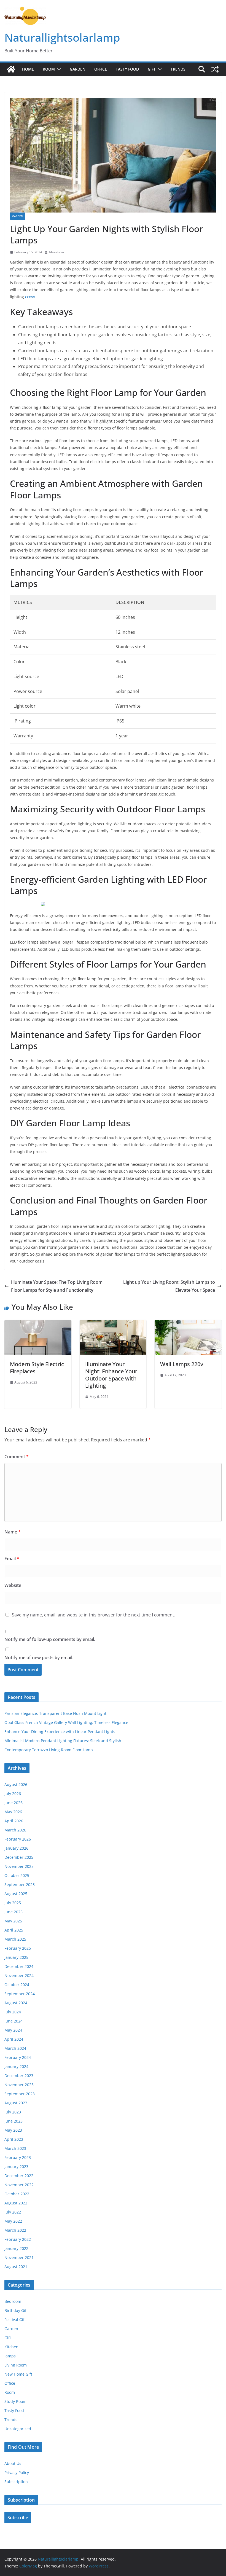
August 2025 (16, 1894)
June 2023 (14, 2121)
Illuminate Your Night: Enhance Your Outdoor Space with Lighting (111, 1375)
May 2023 (13, 2130)
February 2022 (18, 2239)
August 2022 (16, 2203)
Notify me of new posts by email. (39, 1658)
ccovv (30, 297)
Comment (17, 1457)
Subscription (16, 2482)
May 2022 (13, 2221)
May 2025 (13, 1921)
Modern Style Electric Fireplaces (37, 1368)
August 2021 (16, 2267)
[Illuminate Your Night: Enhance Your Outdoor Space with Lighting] (113, 1324)
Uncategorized (18, 2429)
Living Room (16, 2365)
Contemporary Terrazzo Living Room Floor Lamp (49, 1750)
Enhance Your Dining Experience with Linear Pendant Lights (60, 1732)
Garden (78, 69)
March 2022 (15, 2230)
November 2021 (19, 2257)
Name (13, 1532)
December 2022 (19, 2176)
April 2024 (14, 2039)
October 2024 (17, 1985)
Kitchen (11, 2347)
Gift (152, 69)
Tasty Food (127, 69)
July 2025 (13, 1903)
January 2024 (16, 2066)
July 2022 (13, 2212)
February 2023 (18, 2157)
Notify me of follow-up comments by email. (50, 1639)
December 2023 (19, 2076)
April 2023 (14, 2139)
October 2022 (17, 2194)
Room (49, 69)
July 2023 (13, 2112)
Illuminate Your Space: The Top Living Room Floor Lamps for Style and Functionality (57, 1286)
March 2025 (15, 1939)
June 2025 (14, 1912)
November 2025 (19, 1866)
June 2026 (14, 1803)
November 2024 (19, 1975)
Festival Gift (15, 2320)
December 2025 (19, 1857)
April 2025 (14, 1930)
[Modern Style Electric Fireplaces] (38, 1324)
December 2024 (19, 1966)
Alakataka (56, 252)
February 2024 (18, 2057)
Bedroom (13, 2301)
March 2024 (15, 2048)
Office (101, 69)
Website (13, 1585)
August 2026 (16, 1784)
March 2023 (15, 2148)
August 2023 (16, 2103)
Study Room (15, 2401)
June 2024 (14, 2021)
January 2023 (16, 2167)
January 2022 (16, 2248)
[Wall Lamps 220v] (188, 1324)
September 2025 (20, 1885)
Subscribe (18, 2518)
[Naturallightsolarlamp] (11, 69)
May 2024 (13, 2030)
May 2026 (13, 1812)
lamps (10, 2356)
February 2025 (18, 1948)
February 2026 (18, 1839)
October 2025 (17, 1875)
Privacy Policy (17, 2472)
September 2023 (20, 2094)
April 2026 (14, 1821)
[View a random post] (215, 69)
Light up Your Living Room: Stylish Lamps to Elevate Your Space (169, 1286)
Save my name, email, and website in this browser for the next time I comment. (94, 1615)
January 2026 (16, 1848)
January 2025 (16, 1957)
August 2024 (16, 2003)
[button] (58, 69)
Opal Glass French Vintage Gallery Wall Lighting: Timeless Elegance (66, 1722)
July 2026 (13, 1794)
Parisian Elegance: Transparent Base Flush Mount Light (55, 1713)
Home (28, 69)
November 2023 (19, 2085)
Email (12, 1559)
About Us (13, 2463)
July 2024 (13, 2012)
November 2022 (19, 2185)
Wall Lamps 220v (182, 1364)
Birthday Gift (16, 2310)
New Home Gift (18, 2374)
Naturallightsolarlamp (62, 37)
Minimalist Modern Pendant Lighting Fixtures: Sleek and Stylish (63, 1741)
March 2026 (15, 1830)
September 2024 (20, 1994)
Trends (178, 69)
